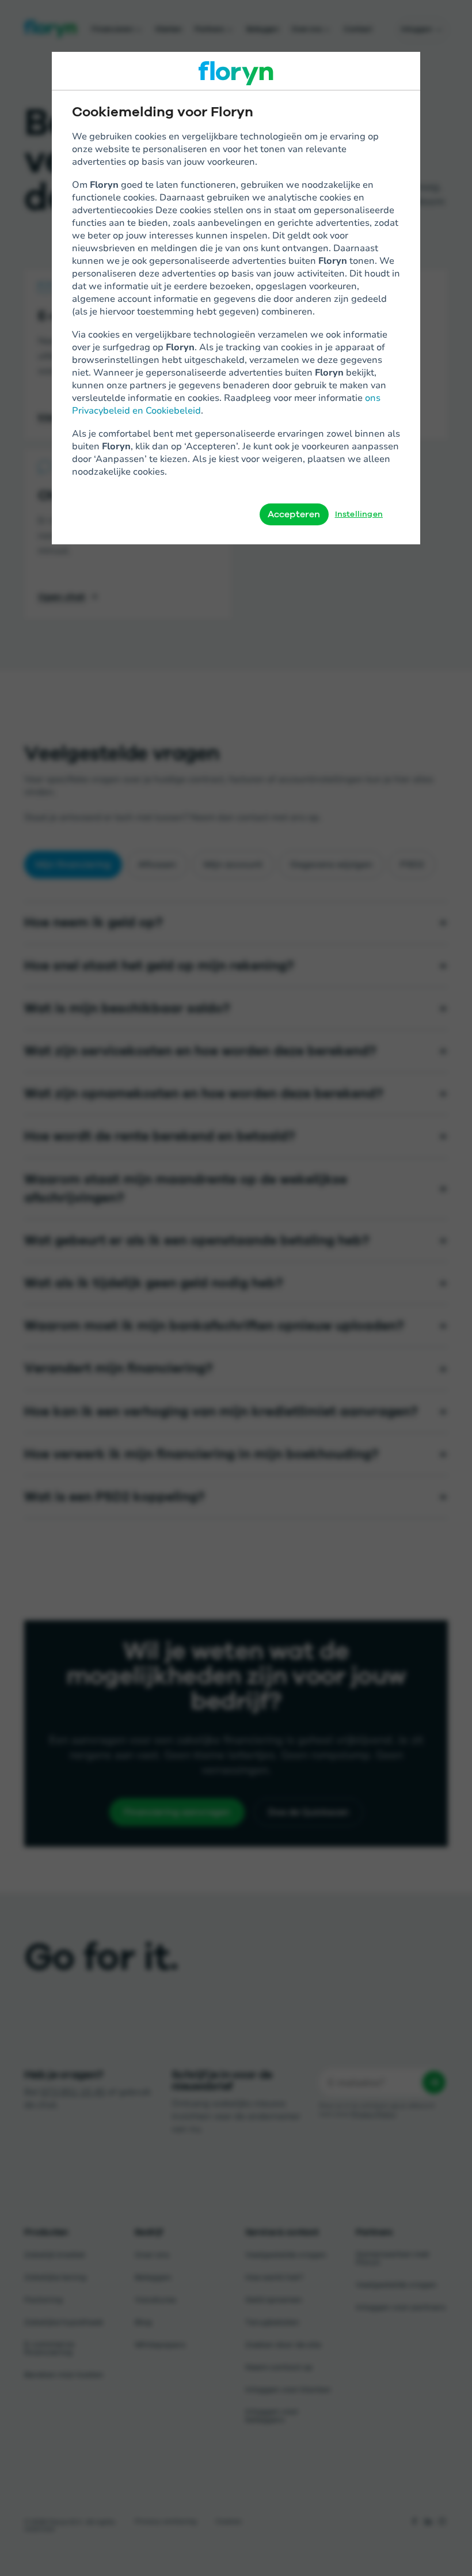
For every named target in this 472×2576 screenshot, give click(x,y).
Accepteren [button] (294, 514)
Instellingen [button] (359, 514)
